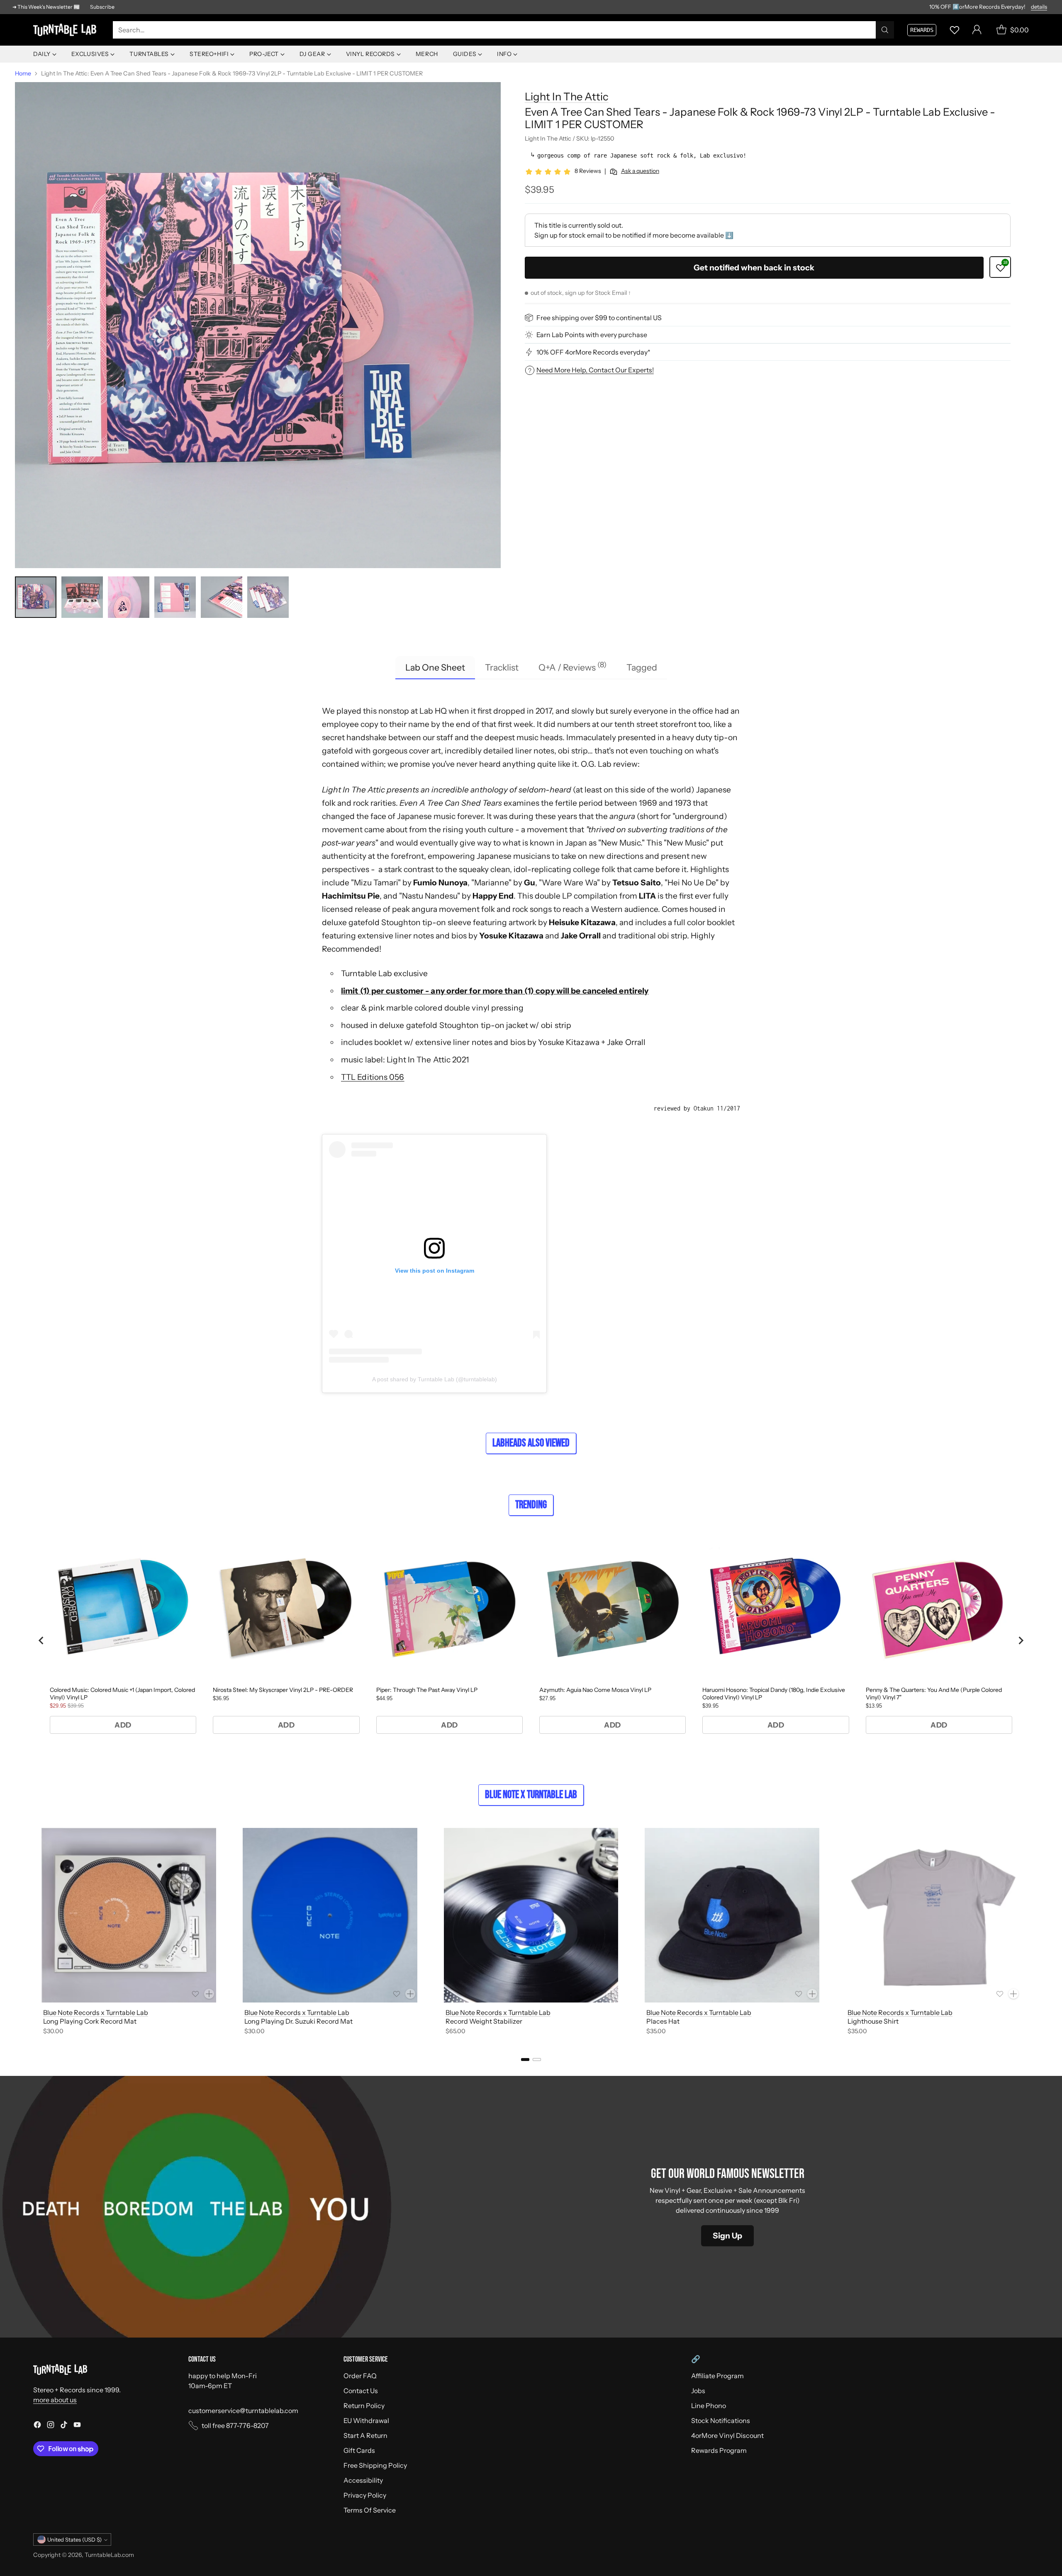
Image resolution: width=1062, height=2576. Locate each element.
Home (23, 73)
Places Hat (663, 2021)
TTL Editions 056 (373, 1077)
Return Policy (364, 2406)
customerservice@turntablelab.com (243, 2411)
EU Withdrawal (366, 2420)
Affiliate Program (717, 2376)
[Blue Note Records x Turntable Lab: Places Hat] (732, 1915)
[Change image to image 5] (222, 597)
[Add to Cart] (209, 1994)
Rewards (922, 30)
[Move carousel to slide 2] (537, 2060)
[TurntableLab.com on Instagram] (51, 2426)
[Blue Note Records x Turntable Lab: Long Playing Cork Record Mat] (129, 1915)
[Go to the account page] (977, 30)
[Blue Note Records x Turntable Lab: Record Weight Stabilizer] (531, 1915)
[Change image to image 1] (36, 597)
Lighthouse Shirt (873, 2021)
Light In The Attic (567, 96)
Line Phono (709, 2406)
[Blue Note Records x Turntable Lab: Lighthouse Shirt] (933, 1915)
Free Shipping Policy (375, 2465)
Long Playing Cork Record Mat (90, 2021)
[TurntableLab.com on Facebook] (37, 2426)
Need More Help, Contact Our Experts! (595, 370)
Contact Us (361, 2391)
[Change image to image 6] (268, 597)
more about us (55, 2400)
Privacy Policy (365, 2495)
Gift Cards (359, 2450)
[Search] (885, 30)
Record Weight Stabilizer (484, 2021)
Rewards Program (719, 2450)
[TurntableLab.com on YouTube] (77, 2426)
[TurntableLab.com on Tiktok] (64, 2426)
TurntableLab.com (109, 2555)
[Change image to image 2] (82, 597)
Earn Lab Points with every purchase (592, 335)
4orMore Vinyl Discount (727, 2435)
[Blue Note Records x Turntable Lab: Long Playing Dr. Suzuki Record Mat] (330, 1915)
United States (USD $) (74, 2540)
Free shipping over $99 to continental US (599, 318)
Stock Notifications (721, 2420)
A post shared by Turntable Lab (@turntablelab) (435, 1379)
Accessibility (363, 2480)
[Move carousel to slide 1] (525, 2060)
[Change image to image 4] (175, 597)
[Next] (1029, 1933)
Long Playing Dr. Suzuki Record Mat (298, 2021)
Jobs (698, 2391)
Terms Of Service (370, 2510)
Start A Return (365, 2435)
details (1039, 7)
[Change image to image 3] (129, 597)
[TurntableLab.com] (66, 30)
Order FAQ (360, 2376)
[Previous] (33, 1933)
